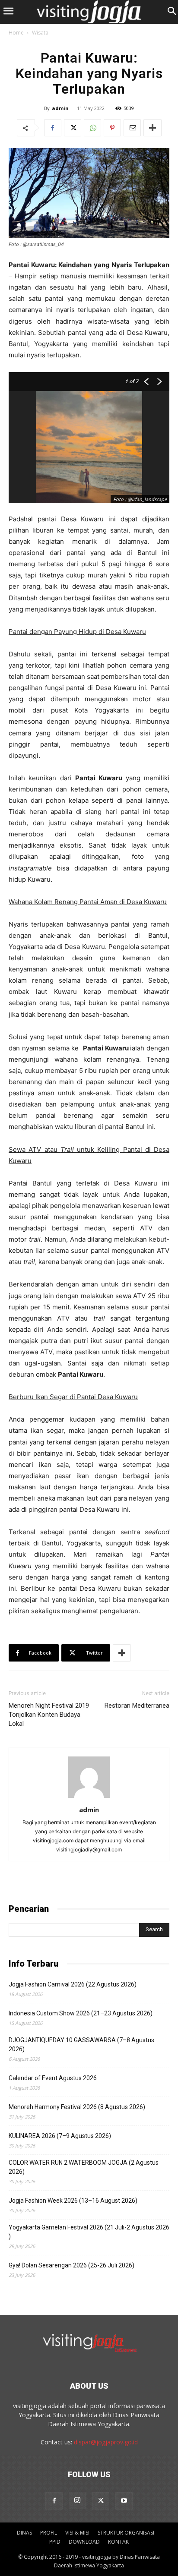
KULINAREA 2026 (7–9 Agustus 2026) (60, 2136)
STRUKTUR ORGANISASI (126, 2533)
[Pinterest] (112, 128)
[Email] (132, 128)
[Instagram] (77, 2500)
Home (16, 33)
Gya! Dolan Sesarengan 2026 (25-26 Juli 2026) (72, 2265)
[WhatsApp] (92, 128)
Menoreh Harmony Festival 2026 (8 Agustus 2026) (77, 2107)
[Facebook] (53, 128)
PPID (55, 2542)
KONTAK (118, 2542)
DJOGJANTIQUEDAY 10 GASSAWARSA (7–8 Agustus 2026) (81, 2045)
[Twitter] (73, 128)
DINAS (24, 2533)
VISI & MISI (77, 2533)
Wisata (40, 33)
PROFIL (49, 2533)
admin (60, 108)
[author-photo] (89, 1798)
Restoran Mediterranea (137, 1706)
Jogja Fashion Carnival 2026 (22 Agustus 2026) (73, 1984)
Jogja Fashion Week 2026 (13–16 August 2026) (73, 2201)
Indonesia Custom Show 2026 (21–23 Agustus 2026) (81, 2013)
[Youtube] (124, 2501)
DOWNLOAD (84, 2542)
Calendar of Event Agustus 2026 (53, 2078)
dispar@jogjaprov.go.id (106, 2442)
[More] (153, 128)
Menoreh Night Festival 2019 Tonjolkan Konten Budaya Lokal (49, 1715)
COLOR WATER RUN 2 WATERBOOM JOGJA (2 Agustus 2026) (84, 2167)
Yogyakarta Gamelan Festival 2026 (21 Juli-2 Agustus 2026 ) (89, 2232)
